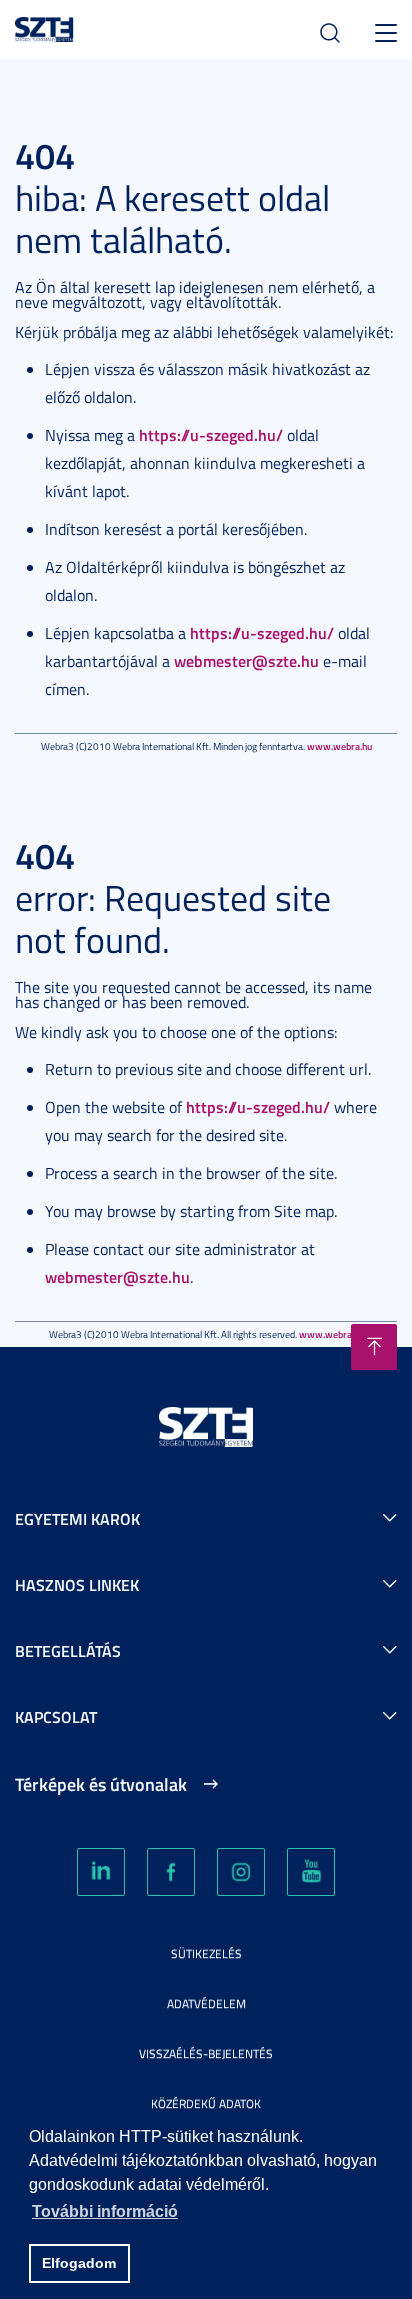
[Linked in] (101, 1872)
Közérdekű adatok (206, 2103)
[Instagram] (241, 1872)
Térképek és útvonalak (101, 1784)
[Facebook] (171, 1872)
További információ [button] (105, 2211)
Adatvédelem (206, 2003)
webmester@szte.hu (246, 660)
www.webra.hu (339, 746)
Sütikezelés (206, 1953)
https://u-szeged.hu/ (211, 434)
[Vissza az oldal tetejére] (374, 1347)
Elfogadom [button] (79, 2263)
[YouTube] (311, 1872)
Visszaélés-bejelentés (206, 2053)
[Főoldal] (44, 26)
